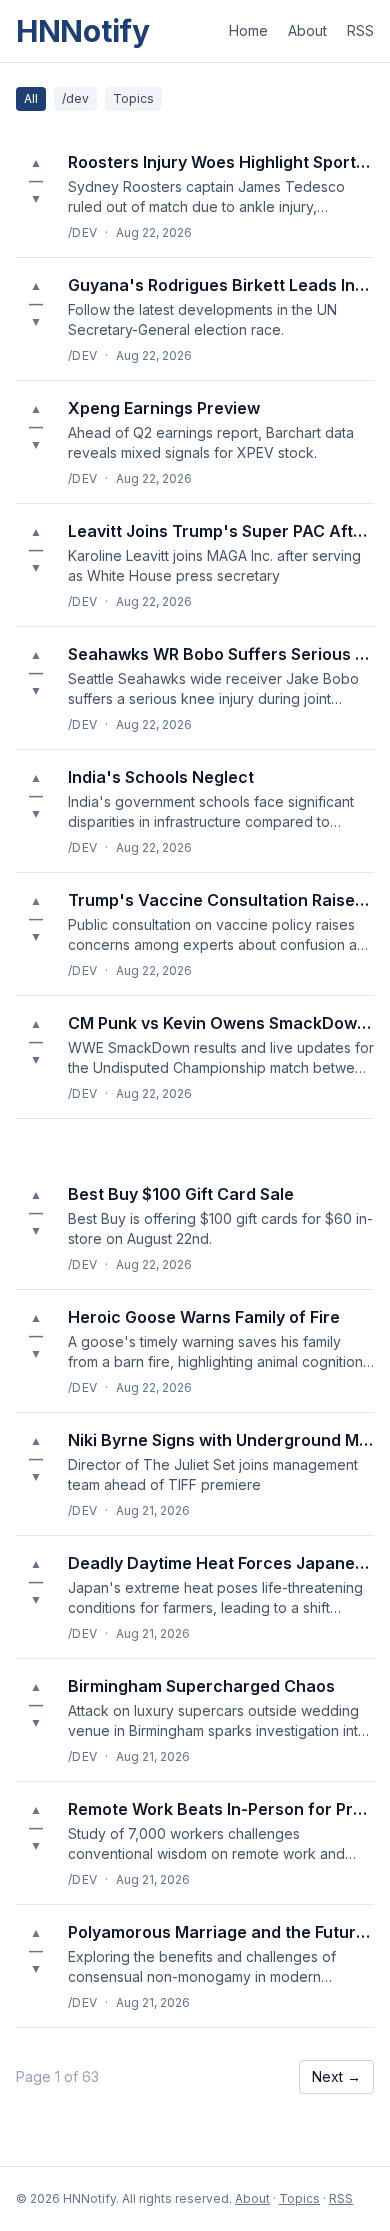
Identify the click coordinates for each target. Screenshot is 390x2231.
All (31, 98)
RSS (360, 30)
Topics (133, 98)
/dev (75, 98)
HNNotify (83, 31)
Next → (336, 2076)
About (307, 30)
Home (248, 30)
